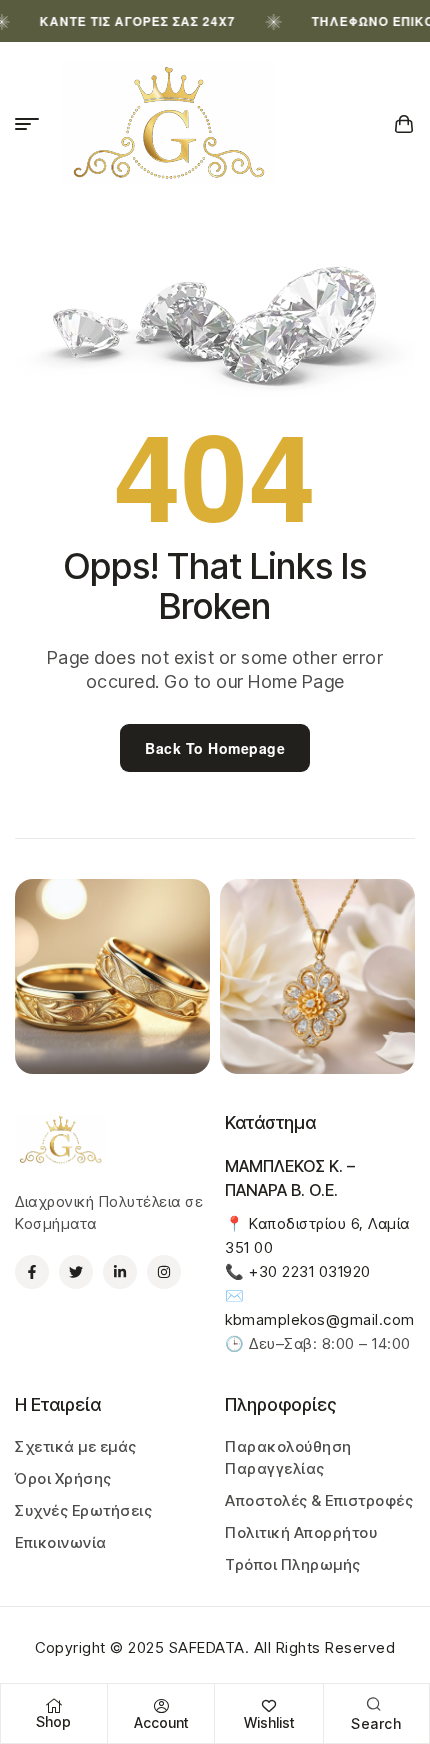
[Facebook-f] (32, 1272)
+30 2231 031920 (310, 1271)
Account (161, 1722)
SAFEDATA (207, 1647)
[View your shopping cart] (404, 124)
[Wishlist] (269, 1706)
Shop (53, 1721)
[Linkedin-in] (120, 1272)
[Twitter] (76, 1272)
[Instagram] (164, 1272)
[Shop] (54, 1706)
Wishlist (269, 1722)
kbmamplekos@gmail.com (320, 1319)
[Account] (161, 1706)
